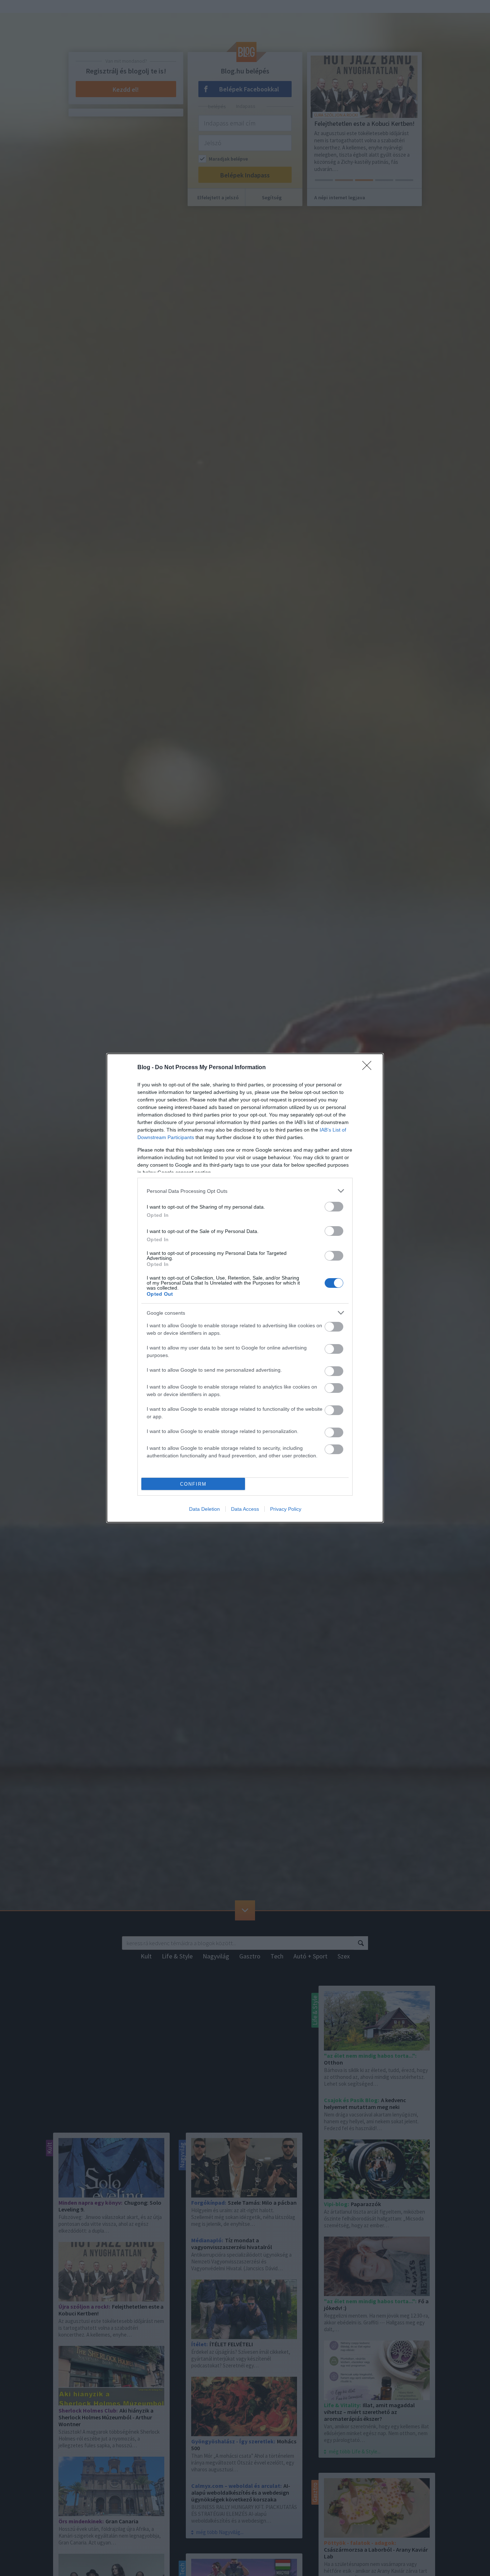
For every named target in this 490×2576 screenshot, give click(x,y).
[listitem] (245, 1191)
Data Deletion (204, 1509)
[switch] (334, 1207)
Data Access (245, 1509)
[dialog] (245, 1288)
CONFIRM (193, 1484)
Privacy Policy (286, 1509)
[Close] (369, 1068)
